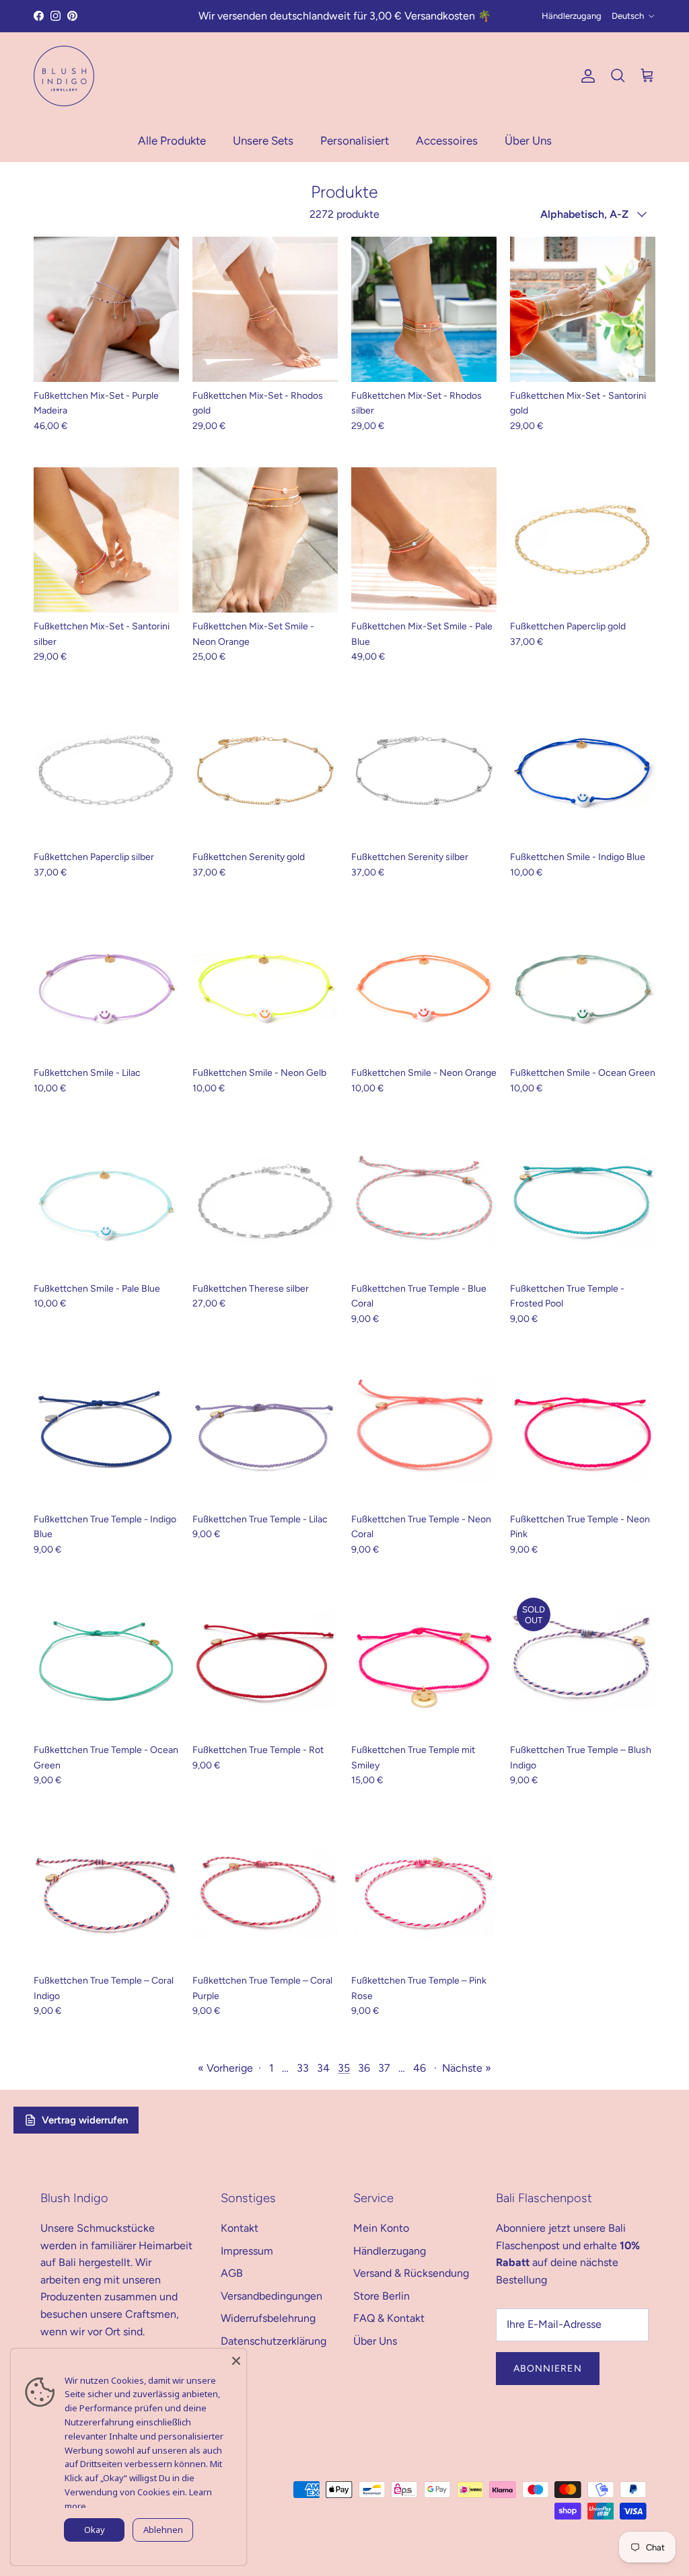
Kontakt (240, 2228)
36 (364, 2068)
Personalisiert (355, 141)
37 (384, 2068)
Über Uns (528, 141)
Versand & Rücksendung (411, 2273)
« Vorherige (225, 2068)
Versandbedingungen (271, 2296)
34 (323, 2068)
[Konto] (585, 76)
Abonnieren (548, 2369)
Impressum (247, 2251)
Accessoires (447, 141)
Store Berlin (382, 2296)
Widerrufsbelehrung (268, 2318)
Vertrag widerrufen (85, 2120)
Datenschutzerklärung (274, 2341)
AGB (232, 2273)
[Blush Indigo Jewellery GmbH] (64, 76)
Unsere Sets (263, 141)
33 (303, 2068)
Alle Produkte (172, 141)
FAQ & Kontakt (389, 2318)
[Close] (236, 2359)
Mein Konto (381, 2228)
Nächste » (467, 2068)
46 (420, 2068)
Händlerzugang (572, 16)
